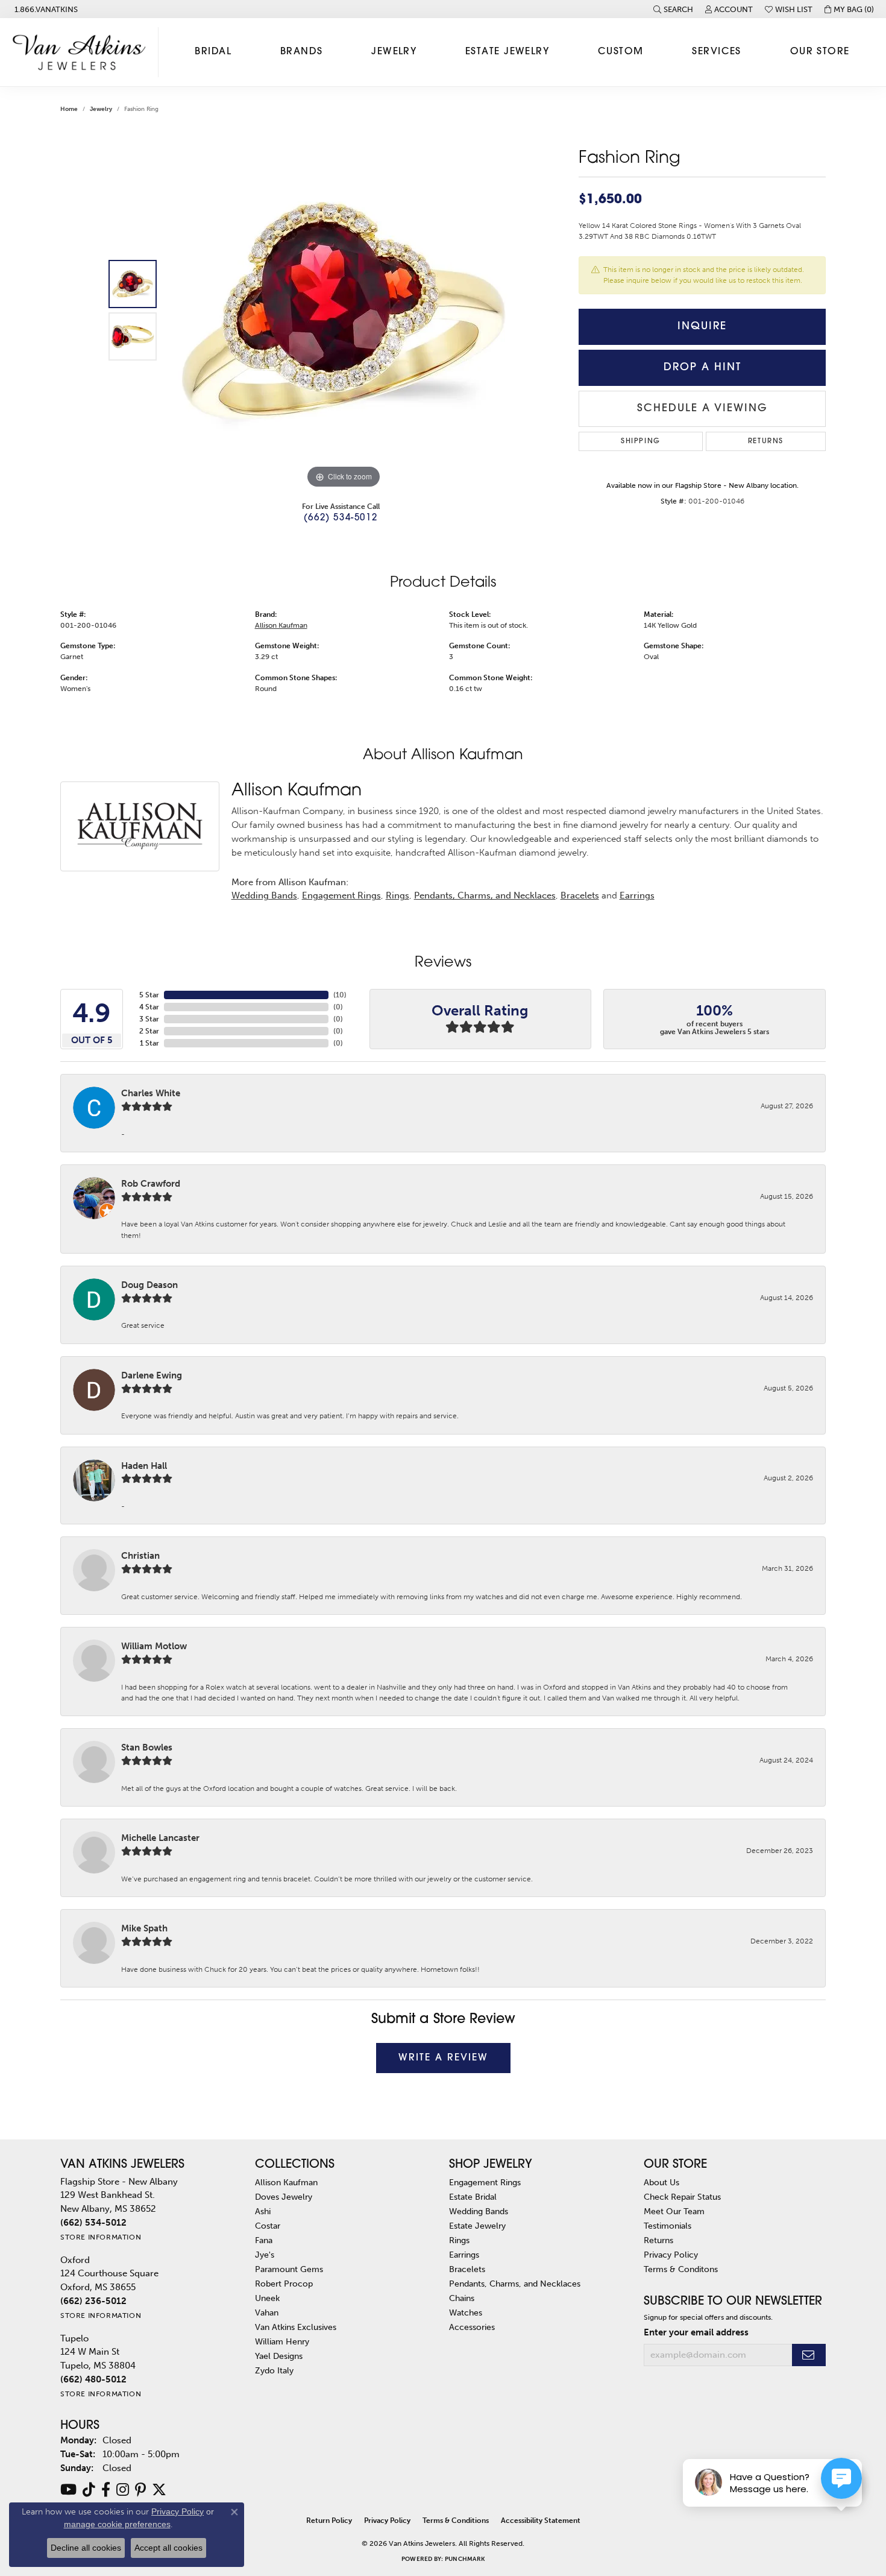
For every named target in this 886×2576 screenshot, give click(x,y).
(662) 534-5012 (341, 518)
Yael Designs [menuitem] (279, 2356)
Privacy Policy (671, 2255)
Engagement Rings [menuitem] (485, 2182)
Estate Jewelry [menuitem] (477, 2226)
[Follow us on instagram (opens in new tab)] (123, 2490)
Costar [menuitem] (268, 2226)
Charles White (151, 1093)
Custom (621, 52)
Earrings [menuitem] (464, 2255)
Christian (140, 1556)
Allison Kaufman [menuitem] (286, 2182)
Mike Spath (144, 1928)
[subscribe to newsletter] (809, 2355)
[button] (673, 9)
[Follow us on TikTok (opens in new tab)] (89, 2490)
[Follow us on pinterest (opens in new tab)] (140, 2490)
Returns (766, 441)
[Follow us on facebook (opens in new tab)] (106, 2490)
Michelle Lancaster (160, 1838)
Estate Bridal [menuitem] (473, 2197)
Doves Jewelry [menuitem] (284, 2197)
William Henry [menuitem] (282, 2341)
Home (69, 109)
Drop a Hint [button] (702, 368)
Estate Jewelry (507, 52)
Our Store (820, 52)
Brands (302, 52)
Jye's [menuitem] (265, 2255)
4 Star (149, 1007)
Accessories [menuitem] (472, 2327)
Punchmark (465, 2559)
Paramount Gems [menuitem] (289, 2269)
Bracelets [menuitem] (467, 2269)
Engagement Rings (341, 895)
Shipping (641, 441)
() (340, 995)
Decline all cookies (86, 2548)
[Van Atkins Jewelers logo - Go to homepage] (82, 52)
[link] (45, 9)
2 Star (149, 1031)
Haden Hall (144, 1466)
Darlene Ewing (152, 1375)
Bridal (213, 52)
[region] (344, 311)
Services (717, 52)
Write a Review (443, 2058)
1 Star (149, 1043)
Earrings (637, 895)
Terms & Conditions (456, 2521)
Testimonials (668, 2226)
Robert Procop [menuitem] (284, 2284)
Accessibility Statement (541, 2521)
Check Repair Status (682, 2197)
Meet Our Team (674, 2211)
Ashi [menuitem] (263, 2211)
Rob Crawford (151, 1184)
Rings (397, 895)
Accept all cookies (168, 2548)
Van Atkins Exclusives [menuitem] (296, 2327)
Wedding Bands (264, 895)
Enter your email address (696, 2332)
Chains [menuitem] (462, 2298)
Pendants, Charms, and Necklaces (485, 895)
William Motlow (154, 1646)
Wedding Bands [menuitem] (479, 2211)
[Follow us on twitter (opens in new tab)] (159, 2490)
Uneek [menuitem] (267, 2298)
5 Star (149, 995)
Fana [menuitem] (264, 2240)
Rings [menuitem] (459, 2240)
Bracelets (580, 895)
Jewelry (394, 52)
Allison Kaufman (281, 625)
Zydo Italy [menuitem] (274, 2370)
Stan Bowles (147, 1747)
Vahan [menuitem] (267, 2312)
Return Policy (329, 2521)
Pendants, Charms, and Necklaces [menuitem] (515, 2284)
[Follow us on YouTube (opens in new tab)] (68, 2490)
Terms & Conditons (681, 2269)
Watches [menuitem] (466, 2312)
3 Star (149, 1019)
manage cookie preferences (117, 2524)
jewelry (101, 109)
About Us (661, 2182)
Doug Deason (149, 1285)
